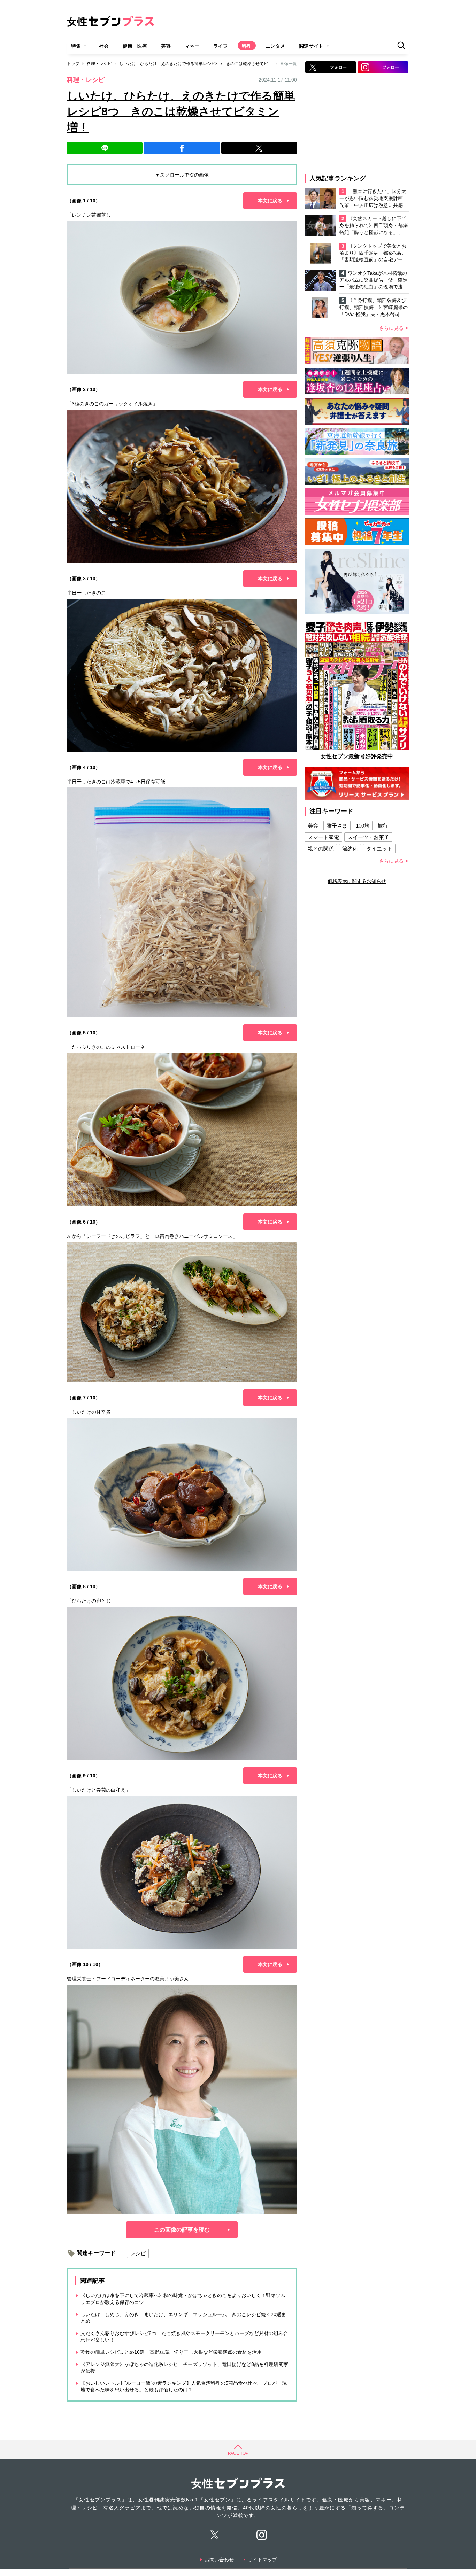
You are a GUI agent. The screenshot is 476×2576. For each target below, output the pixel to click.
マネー (192, 46)
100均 (363, 826)
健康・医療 (135, 46)
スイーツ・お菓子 (368, 837)
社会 (104, 46)
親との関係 (321, 849)
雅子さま (337, 826)
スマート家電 (323, 837)
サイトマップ (262, 2560)
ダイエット (379, 849)
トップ (73, 64)
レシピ (138, 2253)
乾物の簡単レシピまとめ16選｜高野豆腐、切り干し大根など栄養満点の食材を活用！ (174, 2352)
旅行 (383, 826)
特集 (76, 46)
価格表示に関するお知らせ (357, 881)
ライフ (221, 46)
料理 (247, 46)
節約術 (350, 849)
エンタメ (275, 46)
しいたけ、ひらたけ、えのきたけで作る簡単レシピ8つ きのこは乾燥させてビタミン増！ (204, 64)
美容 (166, 46)
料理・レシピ (99, 64)
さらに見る (391, 328)
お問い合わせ (219, 2560)
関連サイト (311, 46)
